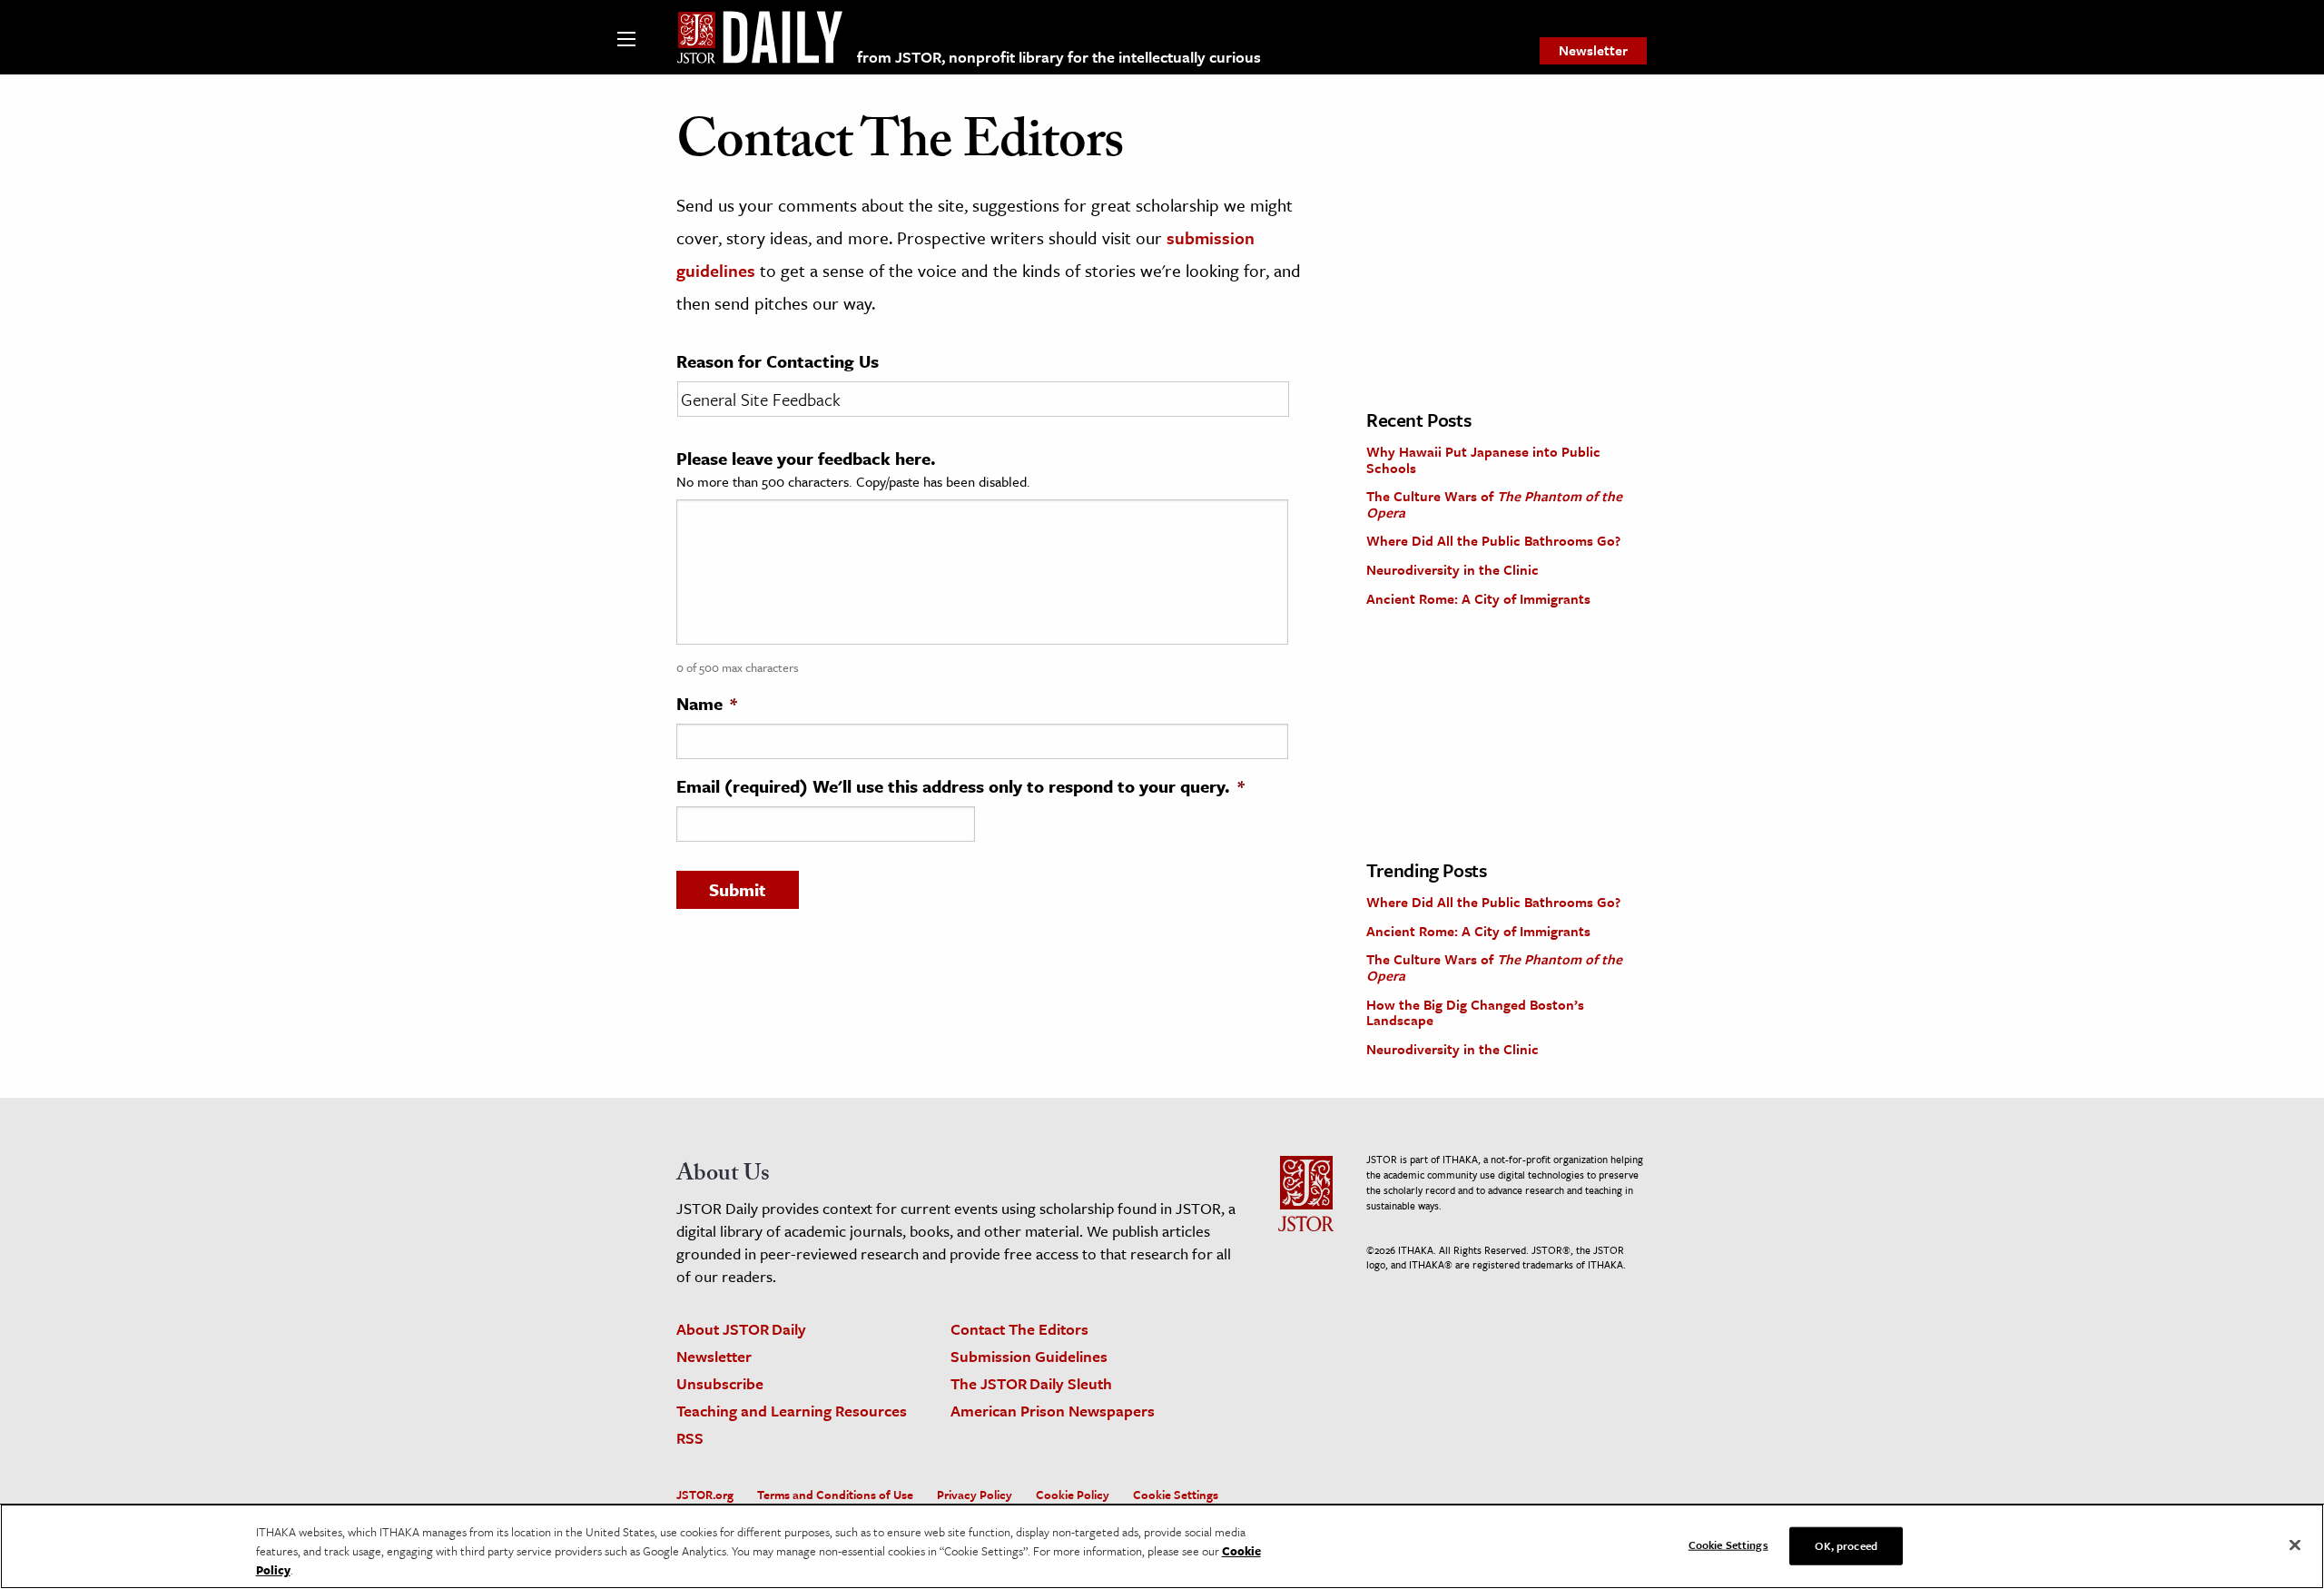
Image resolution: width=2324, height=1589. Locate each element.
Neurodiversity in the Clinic (1452, 569)
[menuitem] (1593, 51)
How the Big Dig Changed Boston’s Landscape (1475, 1012)
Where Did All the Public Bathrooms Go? (1493, 540)
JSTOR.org (705, 1495)
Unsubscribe (720, 1383)
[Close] (2295, 1545)
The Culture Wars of (1494, 504)
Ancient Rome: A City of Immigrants (1478, 598)
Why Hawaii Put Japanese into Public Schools (1483, 459)
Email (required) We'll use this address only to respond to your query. (960, 786)
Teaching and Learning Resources (792, 1411)
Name (707, 704)
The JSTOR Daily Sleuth (1031, 1383)
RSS (690, 1438)
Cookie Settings (1176, 1495)
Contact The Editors (1019, 1329)
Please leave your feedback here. (806, 459)
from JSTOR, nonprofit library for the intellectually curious (1059, 57)
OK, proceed (1846, 1545)
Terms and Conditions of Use (835, 1495)
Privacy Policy (975, 1495)
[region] (1162, 1546)
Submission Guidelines (1029, 1356)
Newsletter (1593, 50)
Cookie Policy (1073, 1495)
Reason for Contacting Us (778, 361)
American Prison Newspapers (1053, 1411)
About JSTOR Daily (741, 1329)
